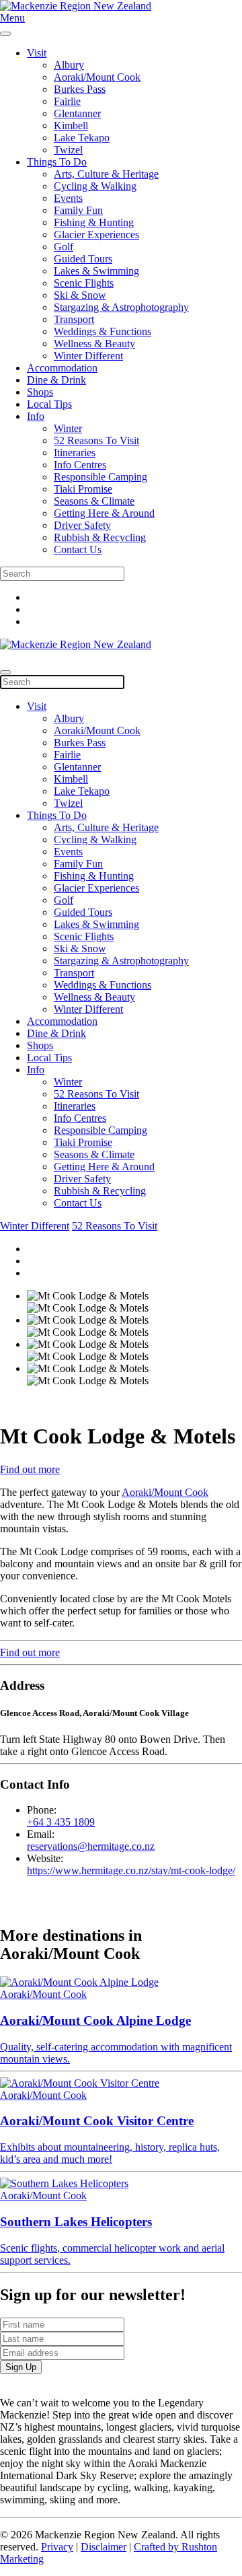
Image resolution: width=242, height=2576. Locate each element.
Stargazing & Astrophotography (121, 307)
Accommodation (62, 368)
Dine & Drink (56, 380)
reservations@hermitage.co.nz (91, 1846)
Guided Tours (83, 259)
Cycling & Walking (95, 186)
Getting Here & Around (104, 513)
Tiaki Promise (83, 489)
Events (68, 198)
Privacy (57, 2547)
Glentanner (77, 113)
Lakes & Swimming (96, 271)
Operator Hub (161, 657)
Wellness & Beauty (94, 344)
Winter (68, 428)
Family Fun (78, 210)
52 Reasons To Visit (96, 440)
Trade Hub (99, 657)
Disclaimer (104, 2547)
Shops (40, 392)
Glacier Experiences (96, 235)
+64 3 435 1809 (61, 1822)
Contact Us (78, 549)
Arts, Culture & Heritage (106, 174)
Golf (64, 247)
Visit (37, 53)
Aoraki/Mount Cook (97, 77)
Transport (74, 319)
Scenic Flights (84, 283)
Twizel (68, 150)
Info (36, 416)
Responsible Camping (100, 477)
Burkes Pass (80, 89)
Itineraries (75, 453)
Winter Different (88, 356)
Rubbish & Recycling (100, 537)
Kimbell (71, 126)
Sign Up (21, 2367)
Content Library (33, 657)
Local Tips (49, 404)
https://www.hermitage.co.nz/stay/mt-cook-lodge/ (131, 1870)
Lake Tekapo (82, 138)
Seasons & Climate (94, 501)
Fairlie (67, 101)
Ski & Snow (80, 295)
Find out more (30, 1469)
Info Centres (80, 465)
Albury (69, 65)
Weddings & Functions (103, 331)
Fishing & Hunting (94, 222)
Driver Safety (82, 525)
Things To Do (57, 162)
